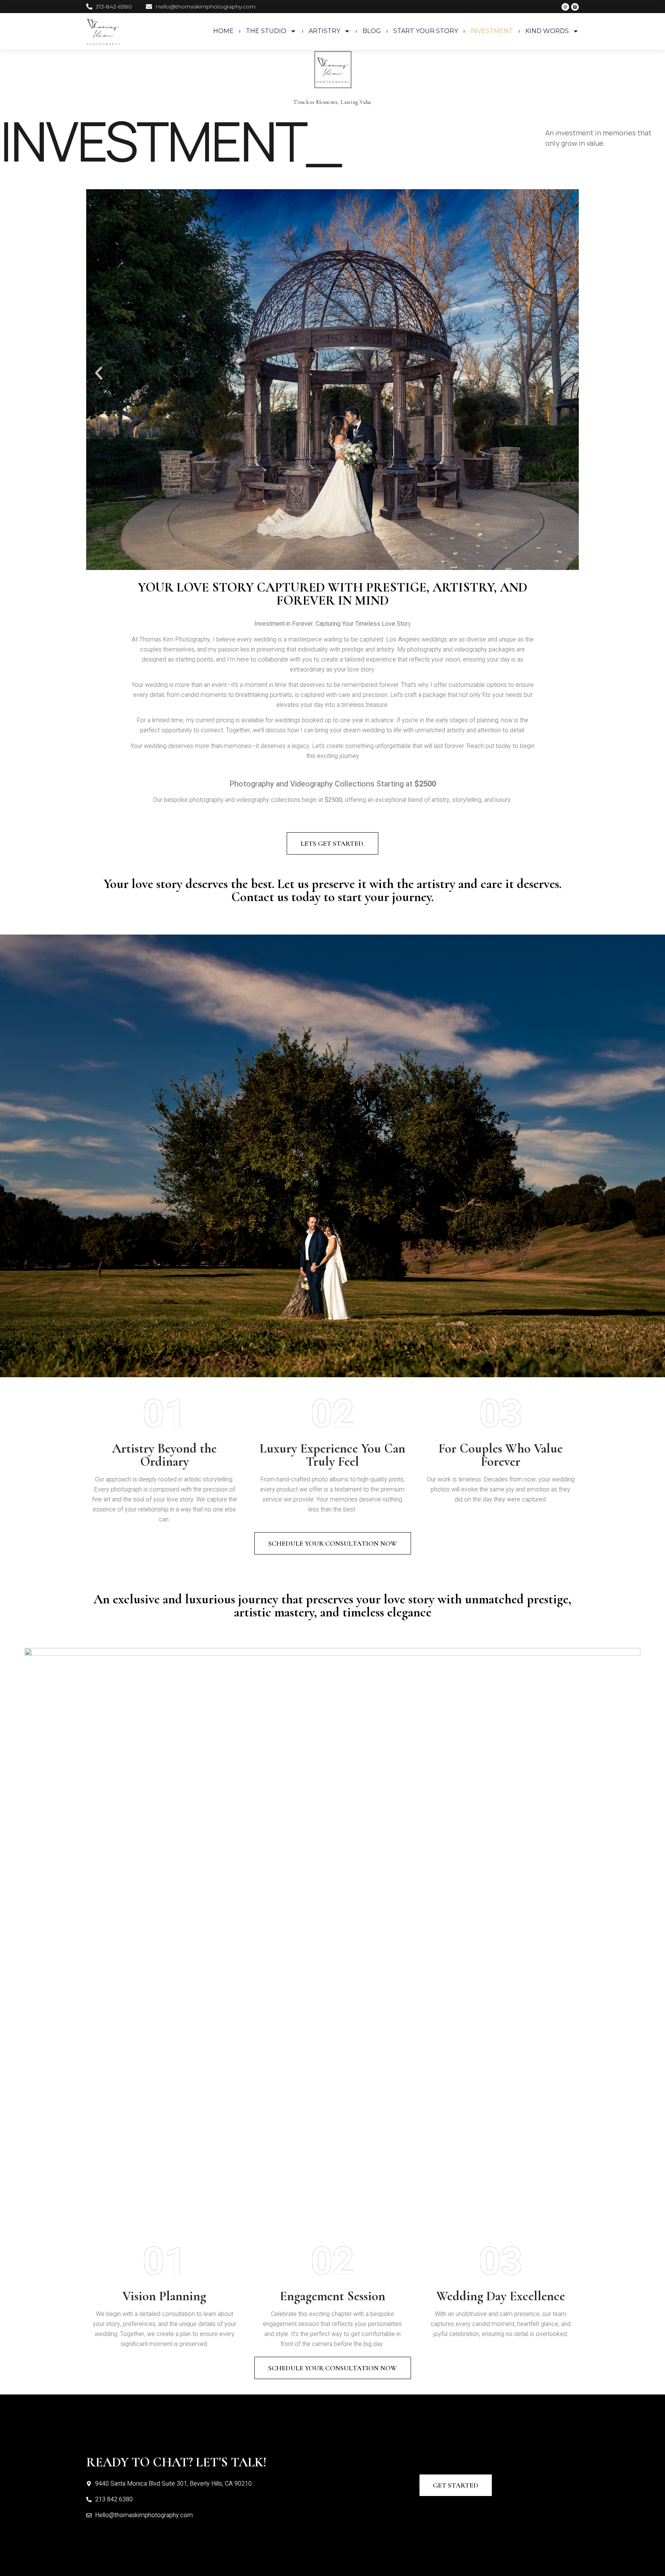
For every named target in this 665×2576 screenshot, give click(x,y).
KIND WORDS (547, 31)
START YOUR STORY (426, 31)
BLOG (372, 31)
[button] (99, 373)
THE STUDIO (266, 31)
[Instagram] (565, 7)
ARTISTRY (324, 31)
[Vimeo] (575, 7)
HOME (223, 31)
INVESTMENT (492, 31)
